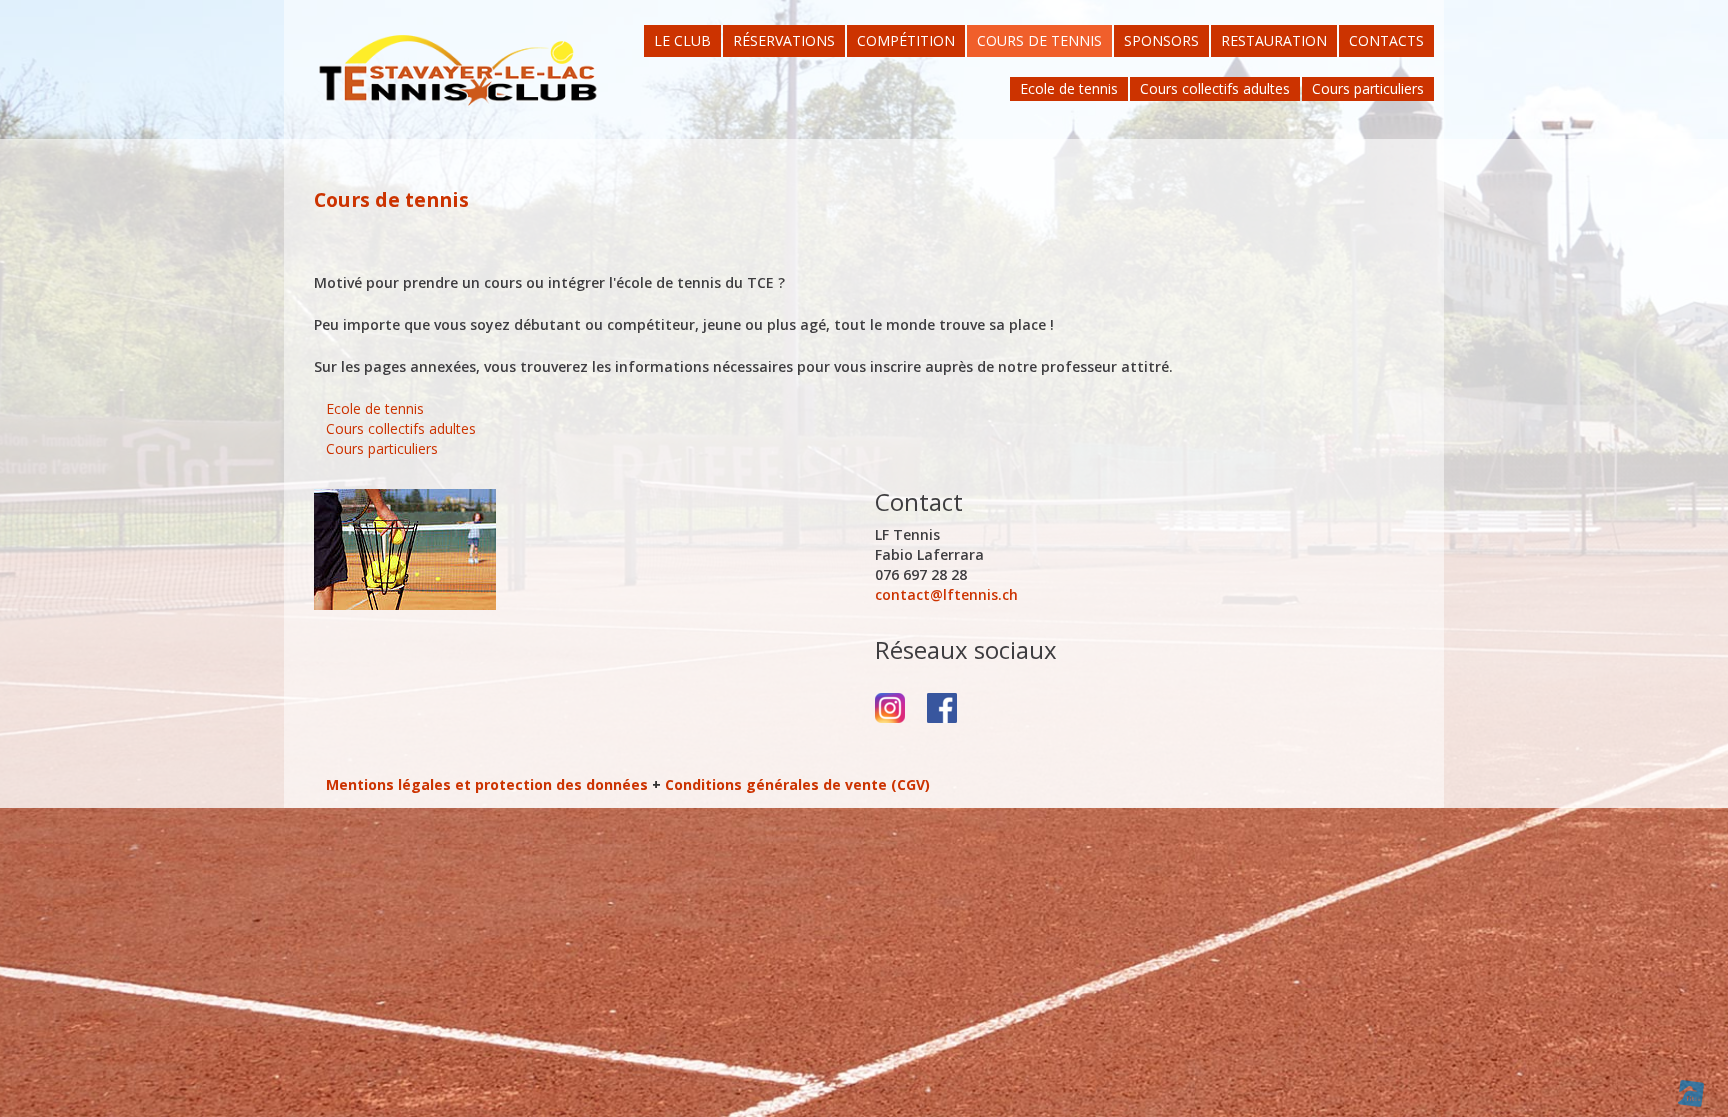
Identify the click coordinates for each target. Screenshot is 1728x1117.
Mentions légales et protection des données (487, 784)
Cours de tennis (1039, 40)
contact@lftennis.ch (946, 594)
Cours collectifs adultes (1215, 88)
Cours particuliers (1368, 88)
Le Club (682, 40)
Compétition (906, 40)
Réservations (784, 40)
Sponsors (1161, 40)
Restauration (1274, 40)
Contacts (1386, 40)
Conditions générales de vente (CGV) (797, 784)
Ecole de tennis (1069, 88)
